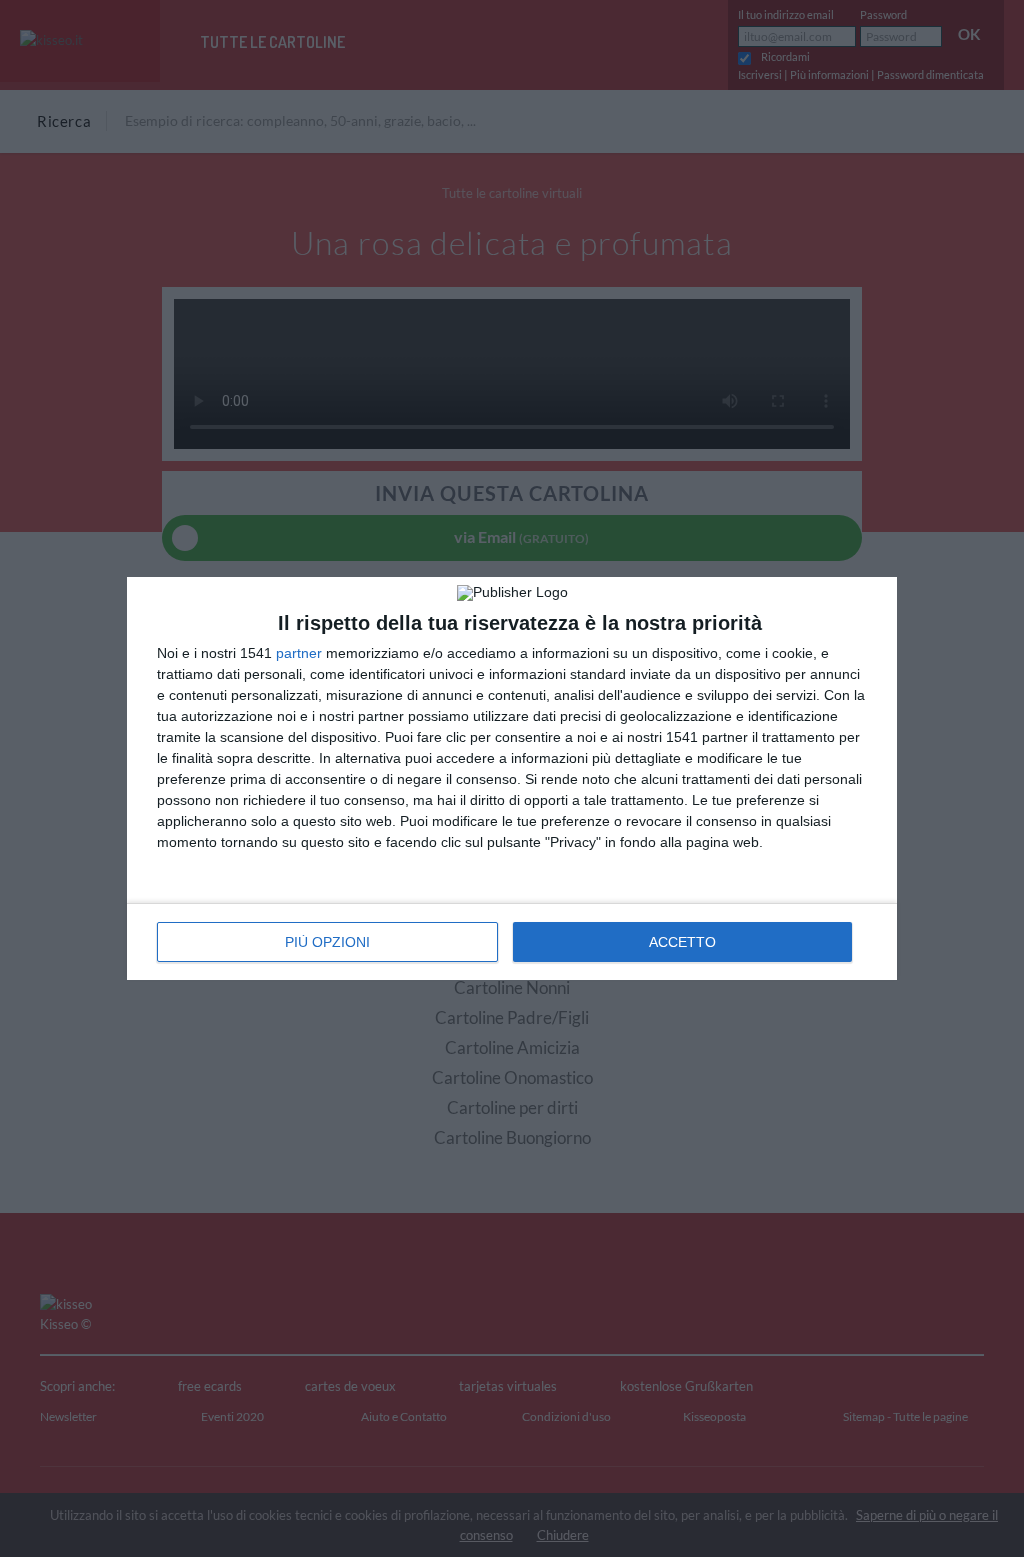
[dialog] (512, 778)
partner (299, 653)
